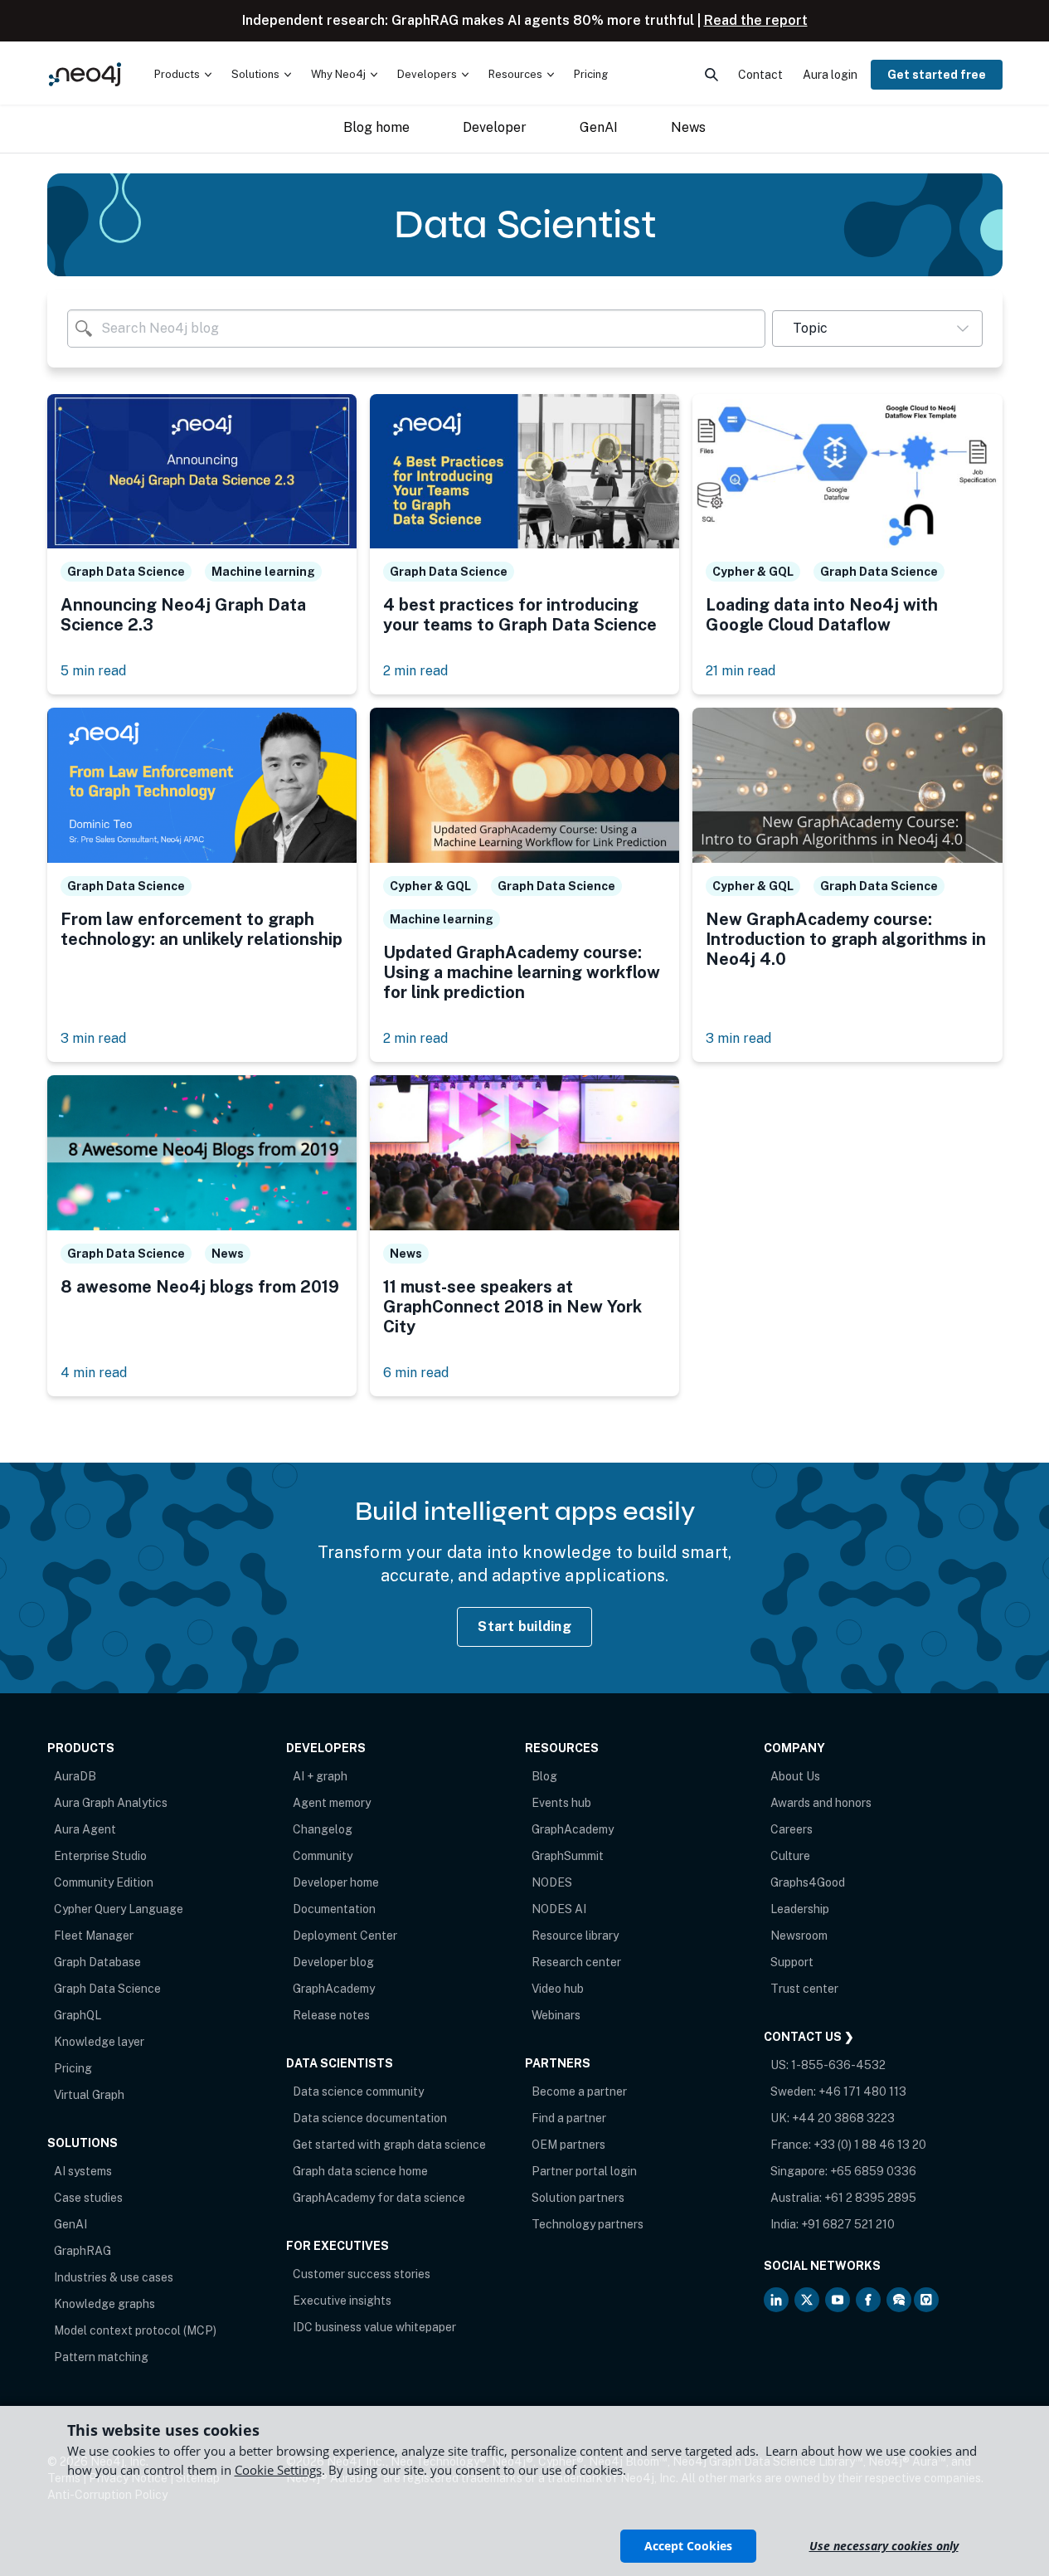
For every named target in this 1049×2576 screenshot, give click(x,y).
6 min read (416, 1373)
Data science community (358, 2091)
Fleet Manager (94, 1936)
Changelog (323, 1829)
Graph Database (97, 1962)
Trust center (804, 1989)
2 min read (415, 671)
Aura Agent (85, 1829)
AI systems (83, 2171)
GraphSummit (568, 1856)
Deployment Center (345, 1936)
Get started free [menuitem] (937, 75)
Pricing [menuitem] (591, 74)
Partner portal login (584, 2171)
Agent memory (332, 1803)
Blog (544, 1776)
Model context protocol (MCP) (135, 2330)
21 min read (741, 671)
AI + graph (320, 1776)
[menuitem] (183, 75)
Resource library (575, 1936)
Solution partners (578, 2198)
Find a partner (569, 2118)
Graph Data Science (107, 1989)
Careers (792, 1829)
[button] (877, 329)
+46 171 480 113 (862, 2091)
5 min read (93, 671)
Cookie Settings (278, 2470)
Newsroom (799, 1936)
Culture (790, 1856)
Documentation (334, 1909)
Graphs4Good (808, 1882)
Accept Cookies (688, 2546)
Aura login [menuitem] (830, 75)
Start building (524, 1626)
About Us (795, 1776)
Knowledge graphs (104, 2304)
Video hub (558, 1989)
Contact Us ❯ (809, 2037)
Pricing (73, 2068)
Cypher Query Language (119, 1909)
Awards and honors (821, 1803)
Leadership (800, 1909)
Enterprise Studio (100, 1856)
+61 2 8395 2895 (870, 2198)
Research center (576, 1962)
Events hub (561, 1803)
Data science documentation (370, 2118)
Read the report (756, 20)
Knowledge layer (99, 2042)
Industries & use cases (114, 2277)
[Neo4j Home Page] (85, 74)
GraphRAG (83, 2251)
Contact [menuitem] (760, 75)
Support (792, 1962)
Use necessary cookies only (884, 2546)
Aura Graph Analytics (111, 1803)
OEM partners (568, 2145)
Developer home (336, 1882)
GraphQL (78, 2015)
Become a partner (579, 2091)
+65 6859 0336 (873, 2171)
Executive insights (342, 2301)
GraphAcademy (334, 1989)
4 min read (94, 1373)
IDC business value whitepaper (374, 2327)
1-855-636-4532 (838, 2065)
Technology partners (588, 2224)
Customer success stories (362, 2274)
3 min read (93, 1038)
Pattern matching (101, 2357)
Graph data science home (360, 2171)
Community (323, 1856)
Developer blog (333, 1962)
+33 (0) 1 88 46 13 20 (870, 2145)
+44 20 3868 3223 (843, 2118)
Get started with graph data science (389, 2145)
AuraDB (75, 1776)
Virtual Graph (89, 2095)
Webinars (556, 2015)
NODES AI (559, 1909)
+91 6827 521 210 (848, 2224)
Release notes (331, 2015)
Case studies (88, 2198)
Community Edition (104, 1882)
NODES (552, 1882)
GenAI (70, 2224)
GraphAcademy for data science (379, 2198)
